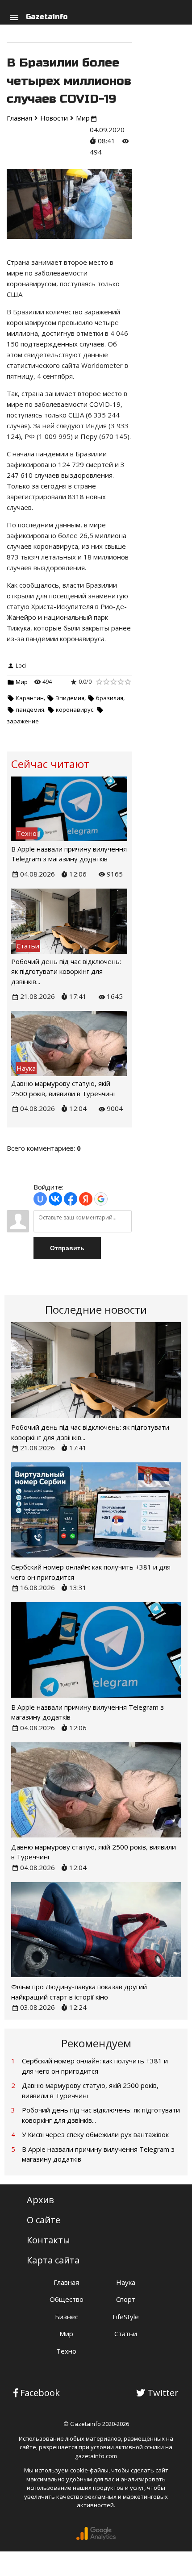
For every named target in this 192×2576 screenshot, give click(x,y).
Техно (66, 2351)
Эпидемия (70, 698)
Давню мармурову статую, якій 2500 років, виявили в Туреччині (90, 2090)
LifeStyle (126, 2317)
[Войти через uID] (40, 1199)
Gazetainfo (47, 17)
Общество (67, 2299)
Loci (21, 665)
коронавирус (75, 710)
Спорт (126, 2299)
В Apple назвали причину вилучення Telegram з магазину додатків (98, 2154)
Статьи (126, 2334)
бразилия (110, 698)
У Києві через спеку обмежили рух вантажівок (95, 2134)
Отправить (67, 1248)
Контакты (48, 2240)
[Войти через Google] (101, 1199)
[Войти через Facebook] (71, 1199)
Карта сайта (53, 2260)
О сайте (44, 2220)
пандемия (30, 710)
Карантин (30, 698)
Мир (22, 682)
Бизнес (67, 2317)
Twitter (163, 2393)
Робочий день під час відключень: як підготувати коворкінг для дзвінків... (66, 971)
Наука (126, 2282)
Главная (66, 2282)
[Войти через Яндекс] (86, 1199)
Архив (40, 2200)
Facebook (40, 2393)
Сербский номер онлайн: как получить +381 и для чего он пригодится (95, 2066)
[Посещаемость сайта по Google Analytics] (96, 2538)
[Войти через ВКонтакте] (55, 1199)
